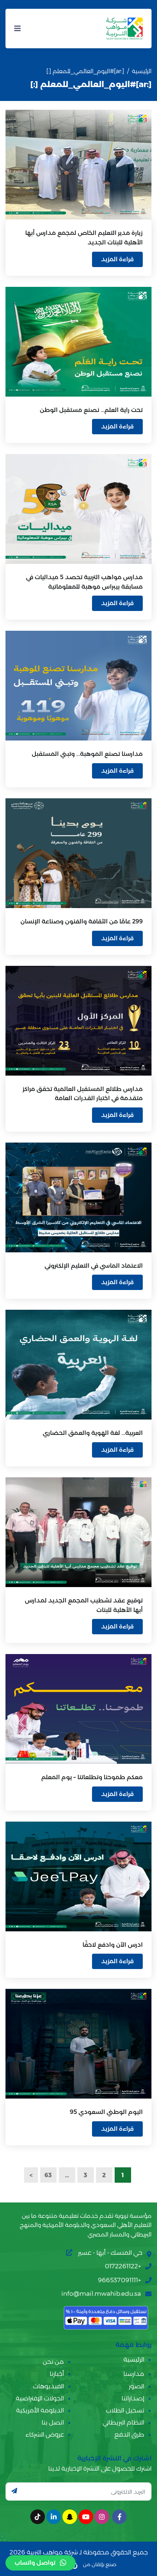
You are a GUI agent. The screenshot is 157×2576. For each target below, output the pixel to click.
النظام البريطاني (123, 2422)
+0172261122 (123, 2266)
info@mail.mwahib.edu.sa (101, 2294)
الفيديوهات (48, 2386)
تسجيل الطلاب (125, 2410)
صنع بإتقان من (99, 2564)
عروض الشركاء (45, 2434)
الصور (137, 2386)
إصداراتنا (133, 2398)
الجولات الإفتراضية (40, 2398)
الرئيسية (142, 71)
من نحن (53, 2362)
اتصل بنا (53, 2422)
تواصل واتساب (35, 2563)
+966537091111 (119, 2280)
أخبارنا (57, 2374)
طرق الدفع (129, 2434)
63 (48, 2175)
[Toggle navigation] (18, 29)
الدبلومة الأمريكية (40, 2410)
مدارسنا (134, 2374)
